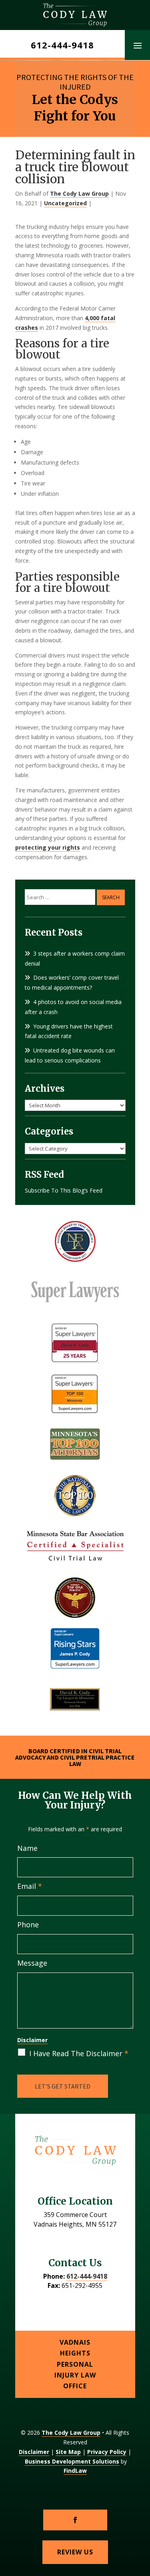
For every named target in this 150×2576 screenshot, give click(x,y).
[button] (138, 45)
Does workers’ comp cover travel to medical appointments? (72, 982)
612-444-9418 (62, 45)
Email (30, 1886)
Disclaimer (32, 2040)
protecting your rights (48, 847)
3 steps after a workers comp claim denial (75, 958)
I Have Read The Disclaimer (79, 2053)
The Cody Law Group (79, 193)
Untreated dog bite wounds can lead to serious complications (70, 1055)
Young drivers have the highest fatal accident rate (69, 1031)
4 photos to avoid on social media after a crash (73, 1007)
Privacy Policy (107, 2452)
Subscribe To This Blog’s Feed (64, 1190)
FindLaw (75, 2471)
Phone (28, 1924)
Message (32, 1963)
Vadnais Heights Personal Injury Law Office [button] (75, 2364)
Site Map (68, 2452)
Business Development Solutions (72, 2461)
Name (27, 1848)
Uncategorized (65, 203)
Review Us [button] (75, 2552)
